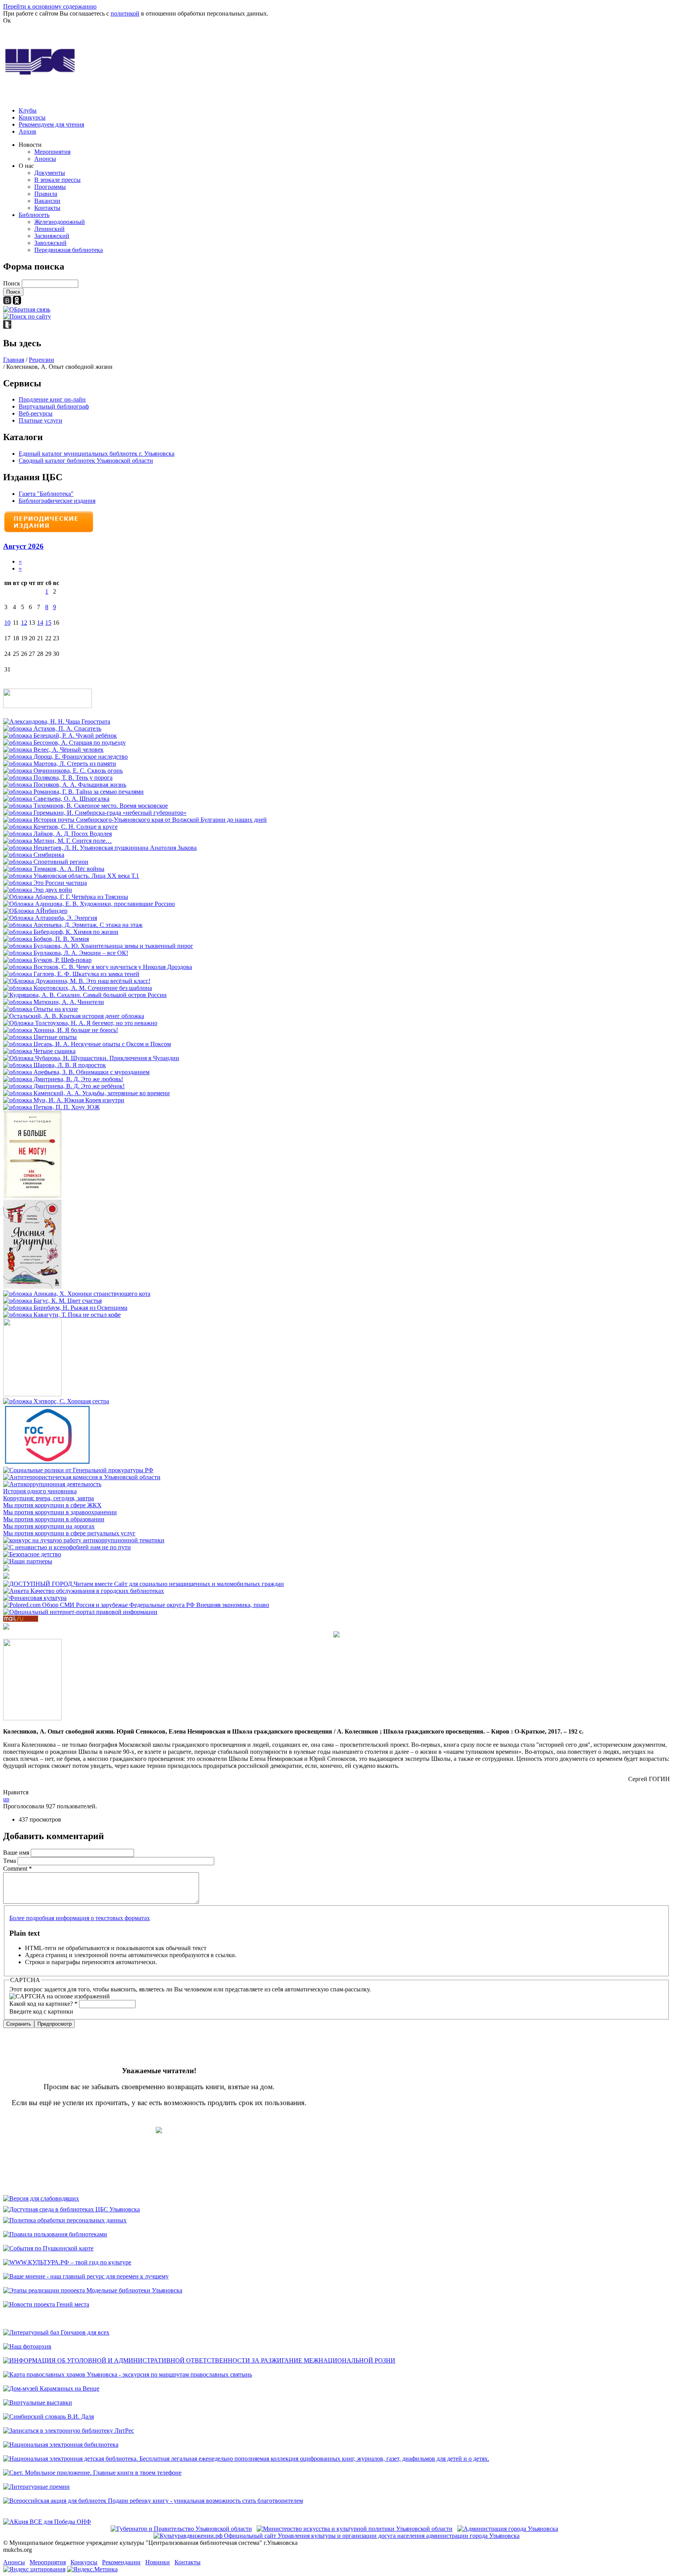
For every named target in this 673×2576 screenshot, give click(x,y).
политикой (125, 13)
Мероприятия (52, 152)
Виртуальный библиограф (54, 406)
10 (7, 623)
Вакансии (47, 201)
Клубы (28, 110)
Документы (50, 173)
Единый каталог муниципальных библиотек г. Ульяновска (97, 454)
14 (40, 623)
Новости (30, 145)
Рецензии (41, 360)
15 (48, 623)
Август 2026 (23, 546)
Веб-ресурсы (36, 413)
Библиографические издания (57, 501)
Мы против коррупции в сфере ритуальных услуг (69, 1533)
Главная (14, 360)
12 (24, 623)
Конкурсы (32, 117)
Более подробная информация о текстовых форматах (80, 1918)
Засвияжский (52, 236)
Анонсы (45, 159)
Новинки (158, 2562)
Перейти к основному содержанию (50, 6)
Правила (46, 194)
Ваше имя (17, 1853)
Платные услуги (41, 420)
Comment (18, 1869)
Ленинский (49, 229)
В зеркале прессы (57, 180)
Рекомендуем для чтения (51, 124)
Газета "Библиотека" (46, 494)
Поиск (12, 283)
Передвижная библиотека (69, 250)
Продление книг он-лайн (52, 399)
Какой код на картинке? (43, 2004)
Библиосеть (34, 215)
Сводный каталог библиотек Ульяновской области (86, 461)
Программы (50, 187)
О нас (26, 166)
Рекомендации (121, 2562)
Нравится (16, 1792)
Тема (10, 1861)
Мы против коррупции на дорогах (49, 1526)
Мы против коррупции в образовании (54, 1519)
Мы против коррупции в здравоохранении (60, 1512)
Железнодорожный (60, 222)
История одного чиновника (40, 1491)
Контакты (47, 208)
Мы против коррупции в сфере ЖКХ (52, 1505)
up (6, 1799)
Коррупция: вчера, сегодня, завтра (48, 1498)
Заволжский (50, 243)
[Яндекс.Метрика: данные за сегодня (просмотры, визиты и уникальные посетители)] (92, 2569)
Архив (27, 131)
